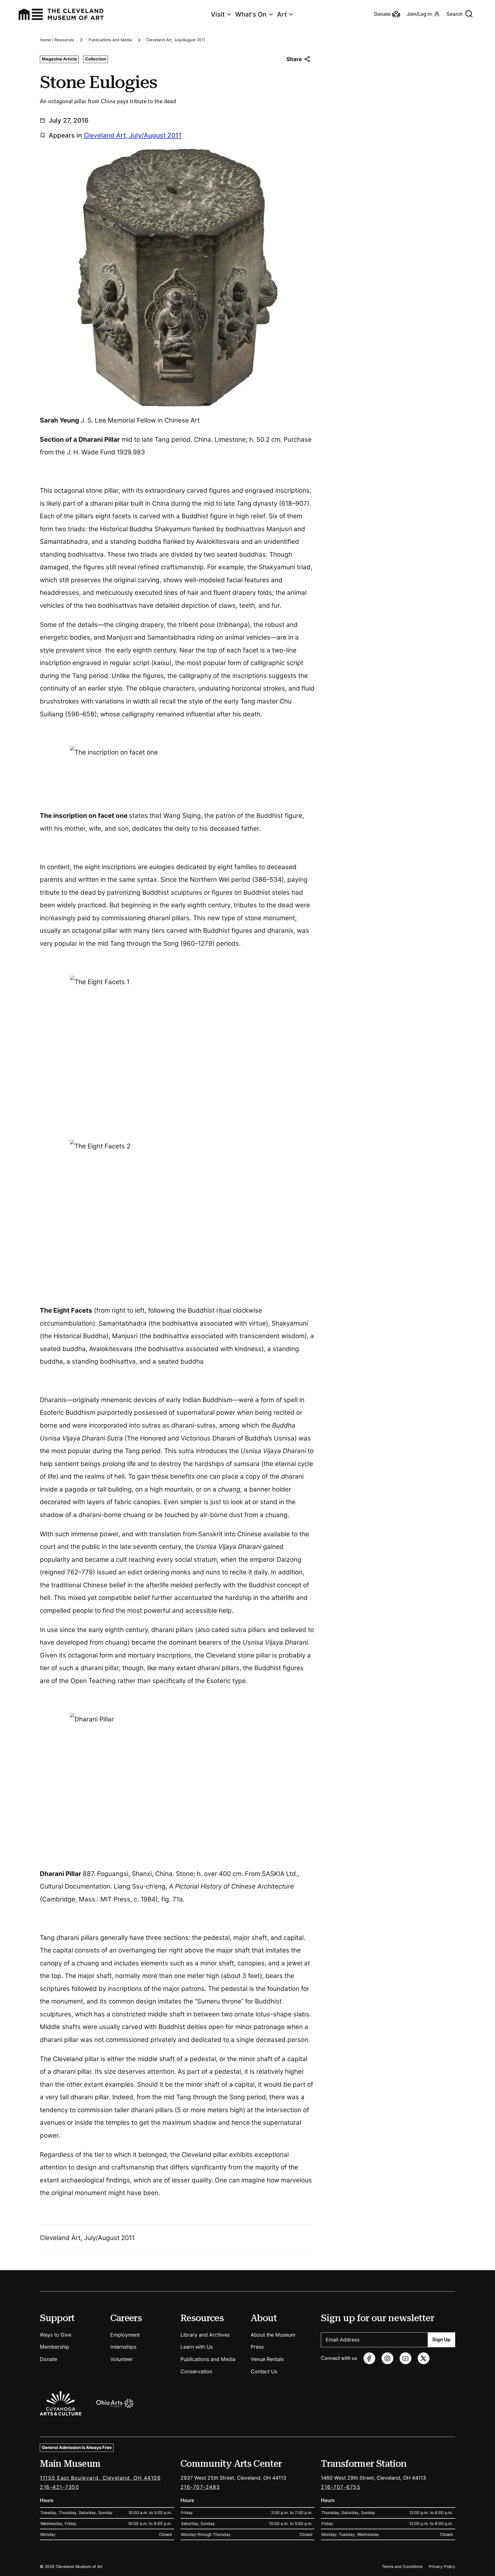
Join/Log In (419, 14)
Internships (123, 2347)
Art (282, 14)
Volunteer (122, 2359)
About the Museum (273, 2335)
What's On (251, 14)
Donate (48, 2359)
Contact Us (264, 2371)
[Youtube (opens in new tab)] (405, 2358)
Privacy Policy (442, 2567)
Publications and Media (110, 40)
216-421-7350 (59, 2487)
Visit (218, 14)
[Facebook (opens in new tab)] (369, 2358)
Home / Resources (57, 40)
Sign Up (441, 2339)
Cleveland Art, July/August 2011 (176, 40)
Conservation (196, 2371)
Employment (125, 2335)
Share (294, 59)
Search (455, 14)
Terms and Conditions (402, 2567)
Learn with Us (197, 2347)
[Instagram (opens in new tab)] (387, 2358)
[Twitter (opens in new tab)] (424, 2358)
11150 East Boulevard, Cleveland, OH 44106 (100, 2478)
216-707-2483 (200, 2487)
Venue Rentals (267, 2359)
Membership (55, 2347)
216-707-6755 (341, 2487)
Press (257, 2347)
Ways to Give (56, 2335)
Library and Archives (205, 2335)
